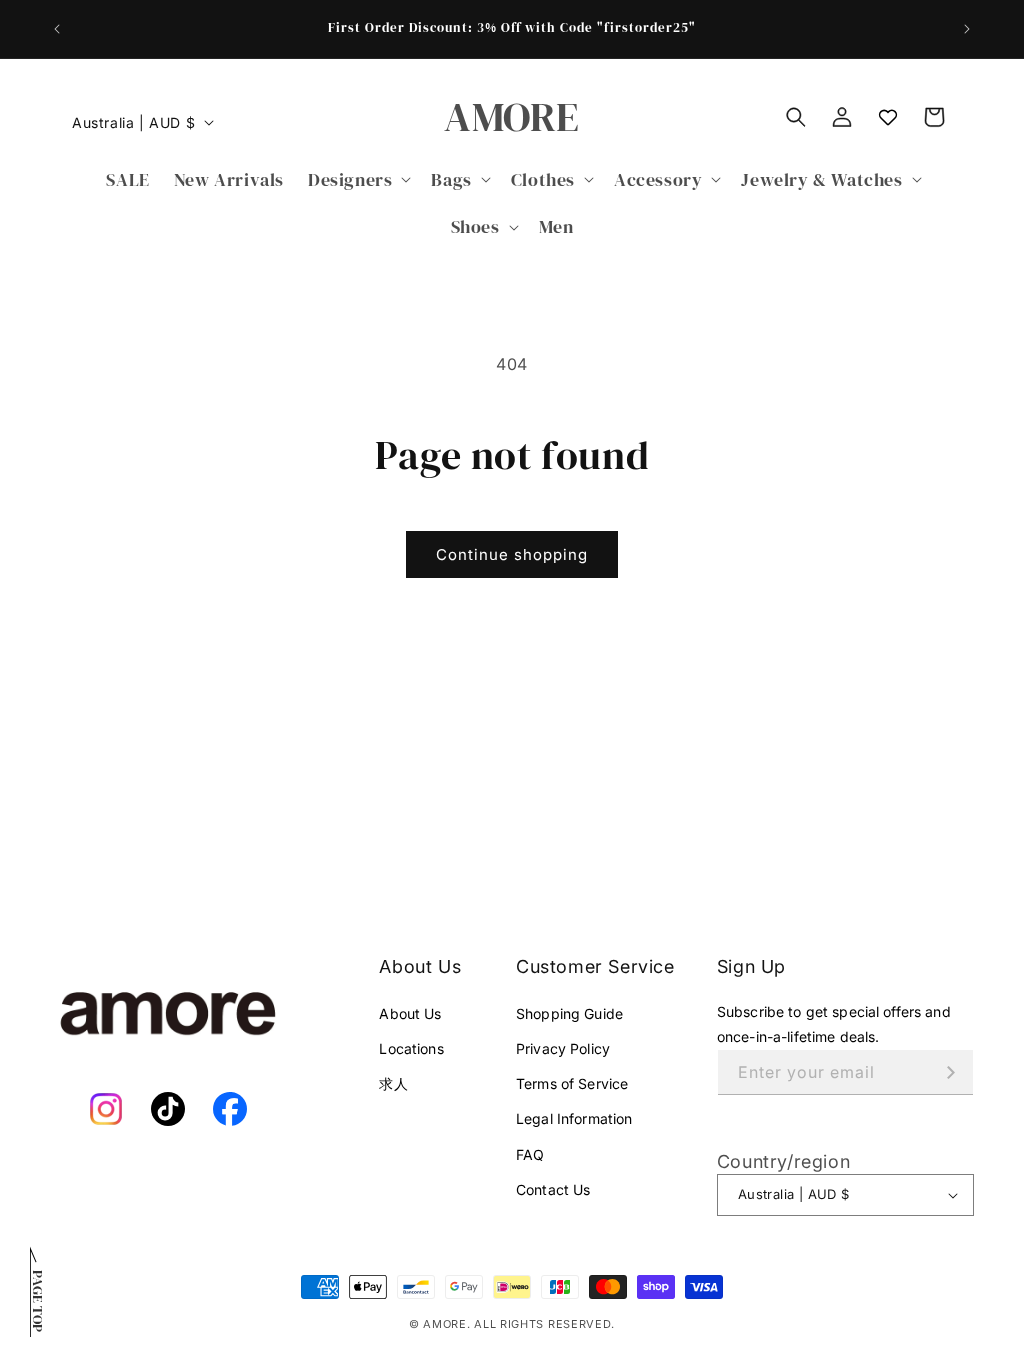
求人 (393, 1083)
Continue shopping (512, 554)
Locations (411, 1048)
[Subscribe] (951, 1072)
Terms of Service (572, 1083)
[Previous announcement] (57, 29)
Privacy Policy (563, 1048)
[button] (357, 179)
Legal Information (574, 1118)
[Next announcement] (967, 29)
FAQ (530, 1154)
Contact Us (553, 1189)
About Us (410, 1013)
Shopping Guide (569, 1013)
